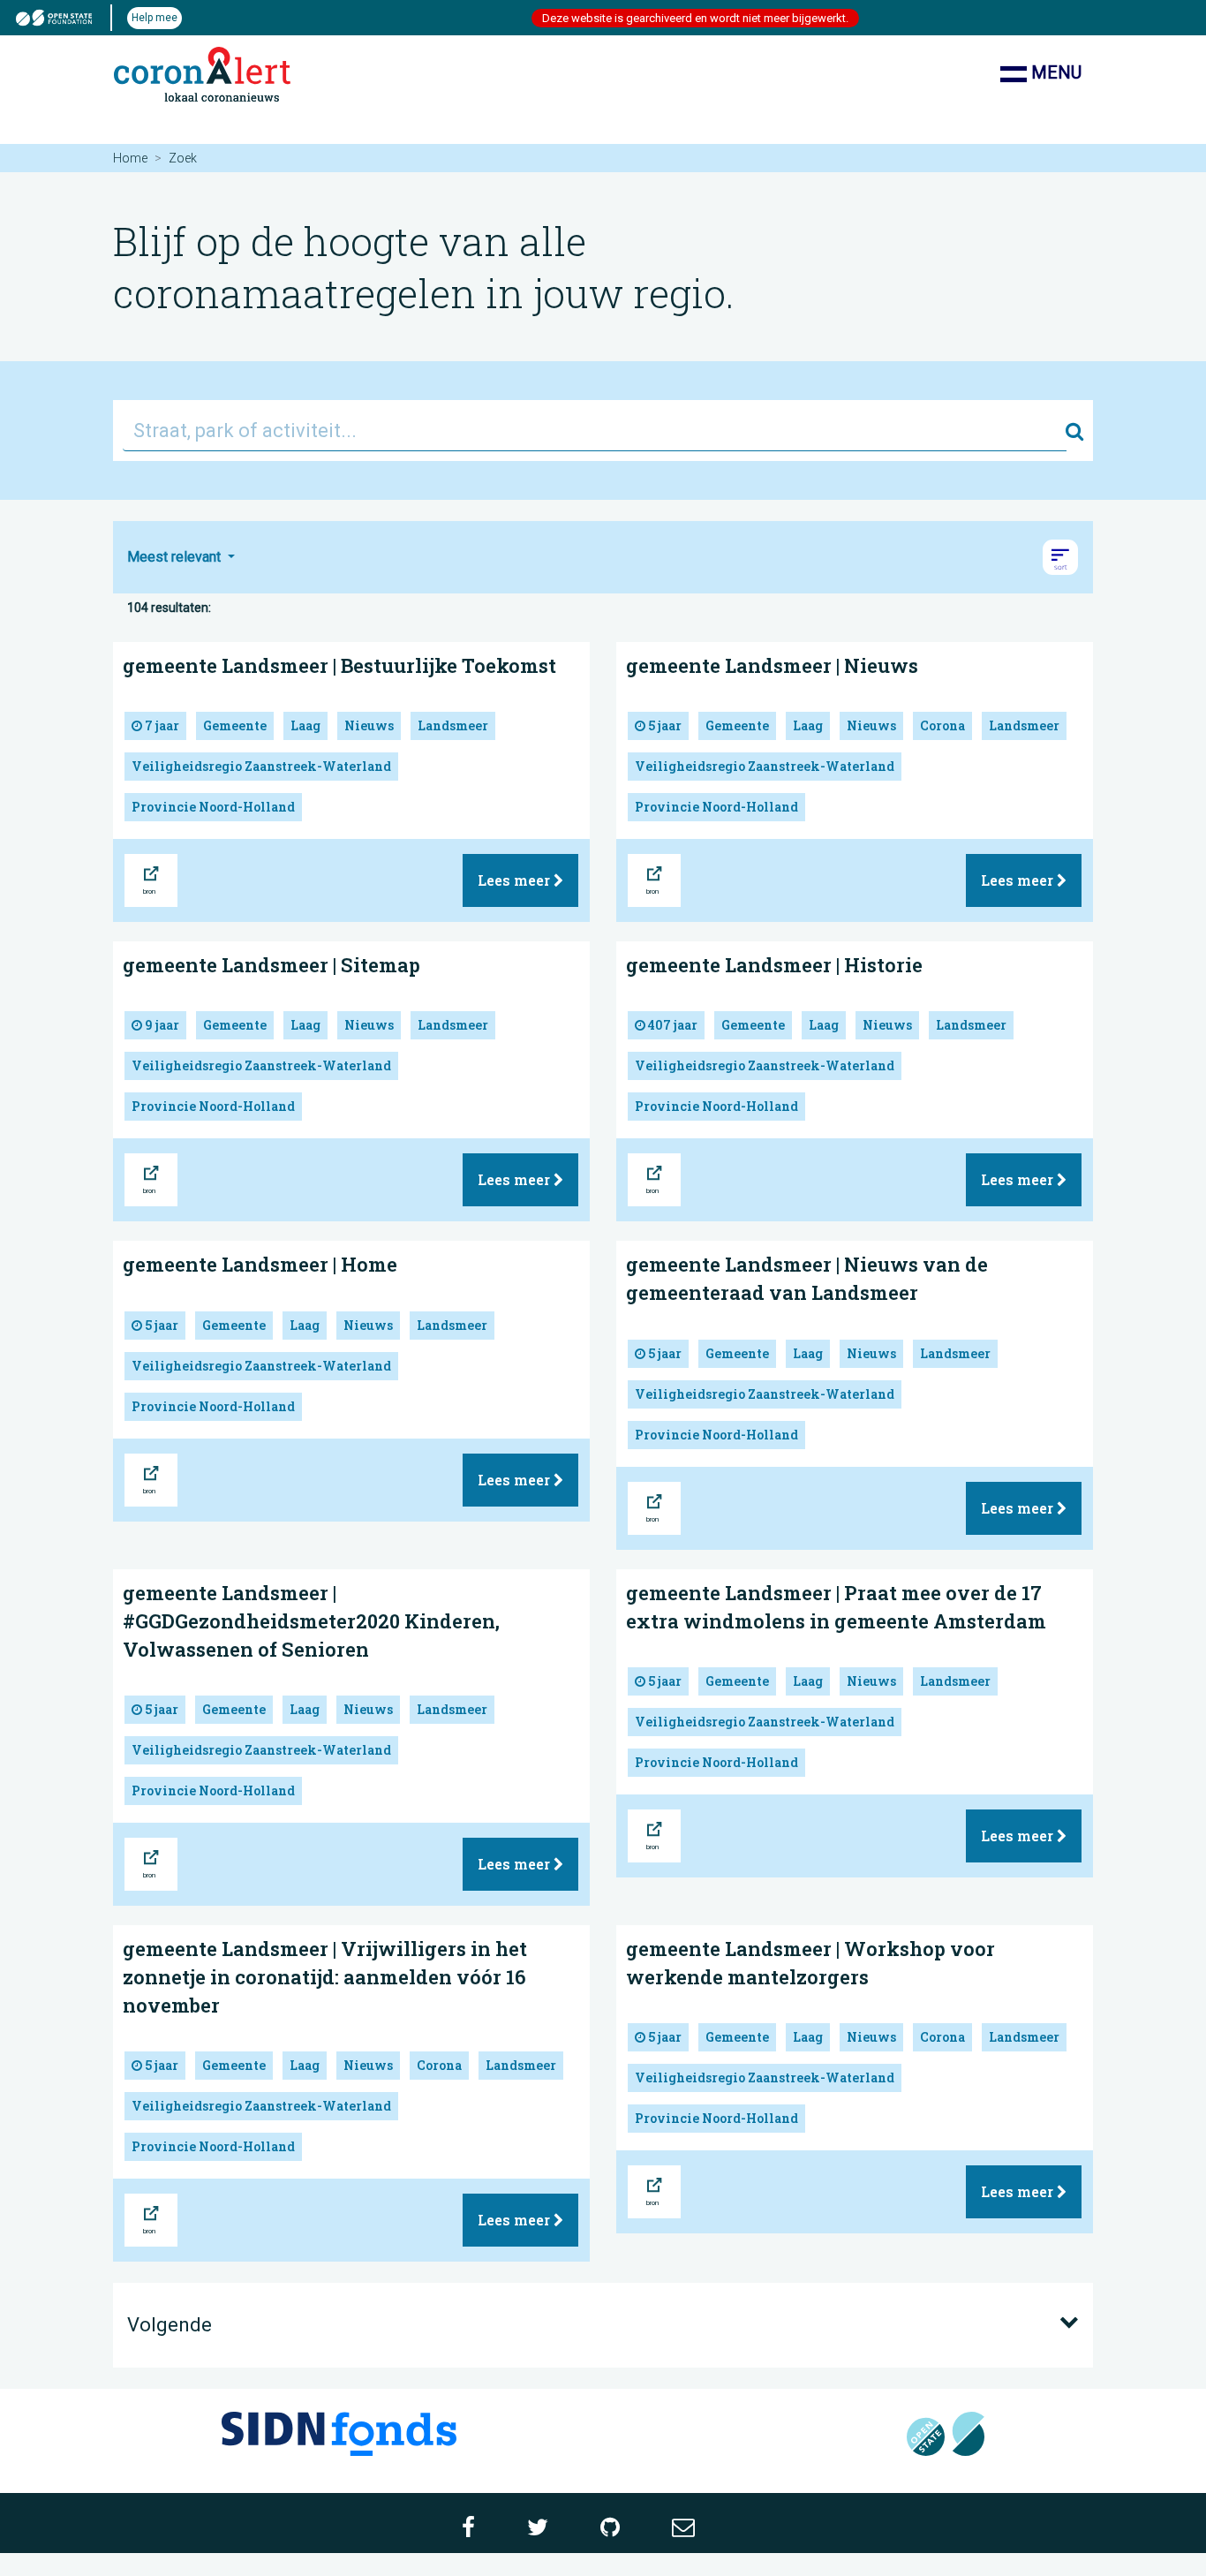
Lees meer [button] (516, 880)
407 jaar (671, 1025)
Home (130, 158)
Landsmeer (453, 725)
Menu (1054, 72)
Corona (942, 725)
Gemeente (235, 725)
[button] (1060, 557)
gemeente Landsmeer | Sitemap (271, 965)
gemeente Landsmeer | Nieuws (772, 665)
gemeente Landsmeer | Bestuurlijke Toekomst (339, 665)
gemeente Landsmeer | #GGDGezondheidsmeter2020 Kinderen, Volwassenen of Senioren (311, 1621)
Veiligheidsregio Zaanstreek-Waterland (261, 766)
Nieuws (369, 725)
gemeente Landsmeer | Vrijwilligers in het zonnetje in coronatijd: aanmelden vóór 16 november (325, 1977)
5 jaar (663, 725)
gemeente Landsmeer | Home (260, 1264)
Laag (305, 725)
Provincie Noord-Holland (213, 807)
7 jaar (161, 725)
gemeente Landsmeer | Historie (774, 965)
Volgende (170, 2325)
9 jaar (161, 1025)
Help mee (155, 18)
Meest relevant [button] (176, 557)
